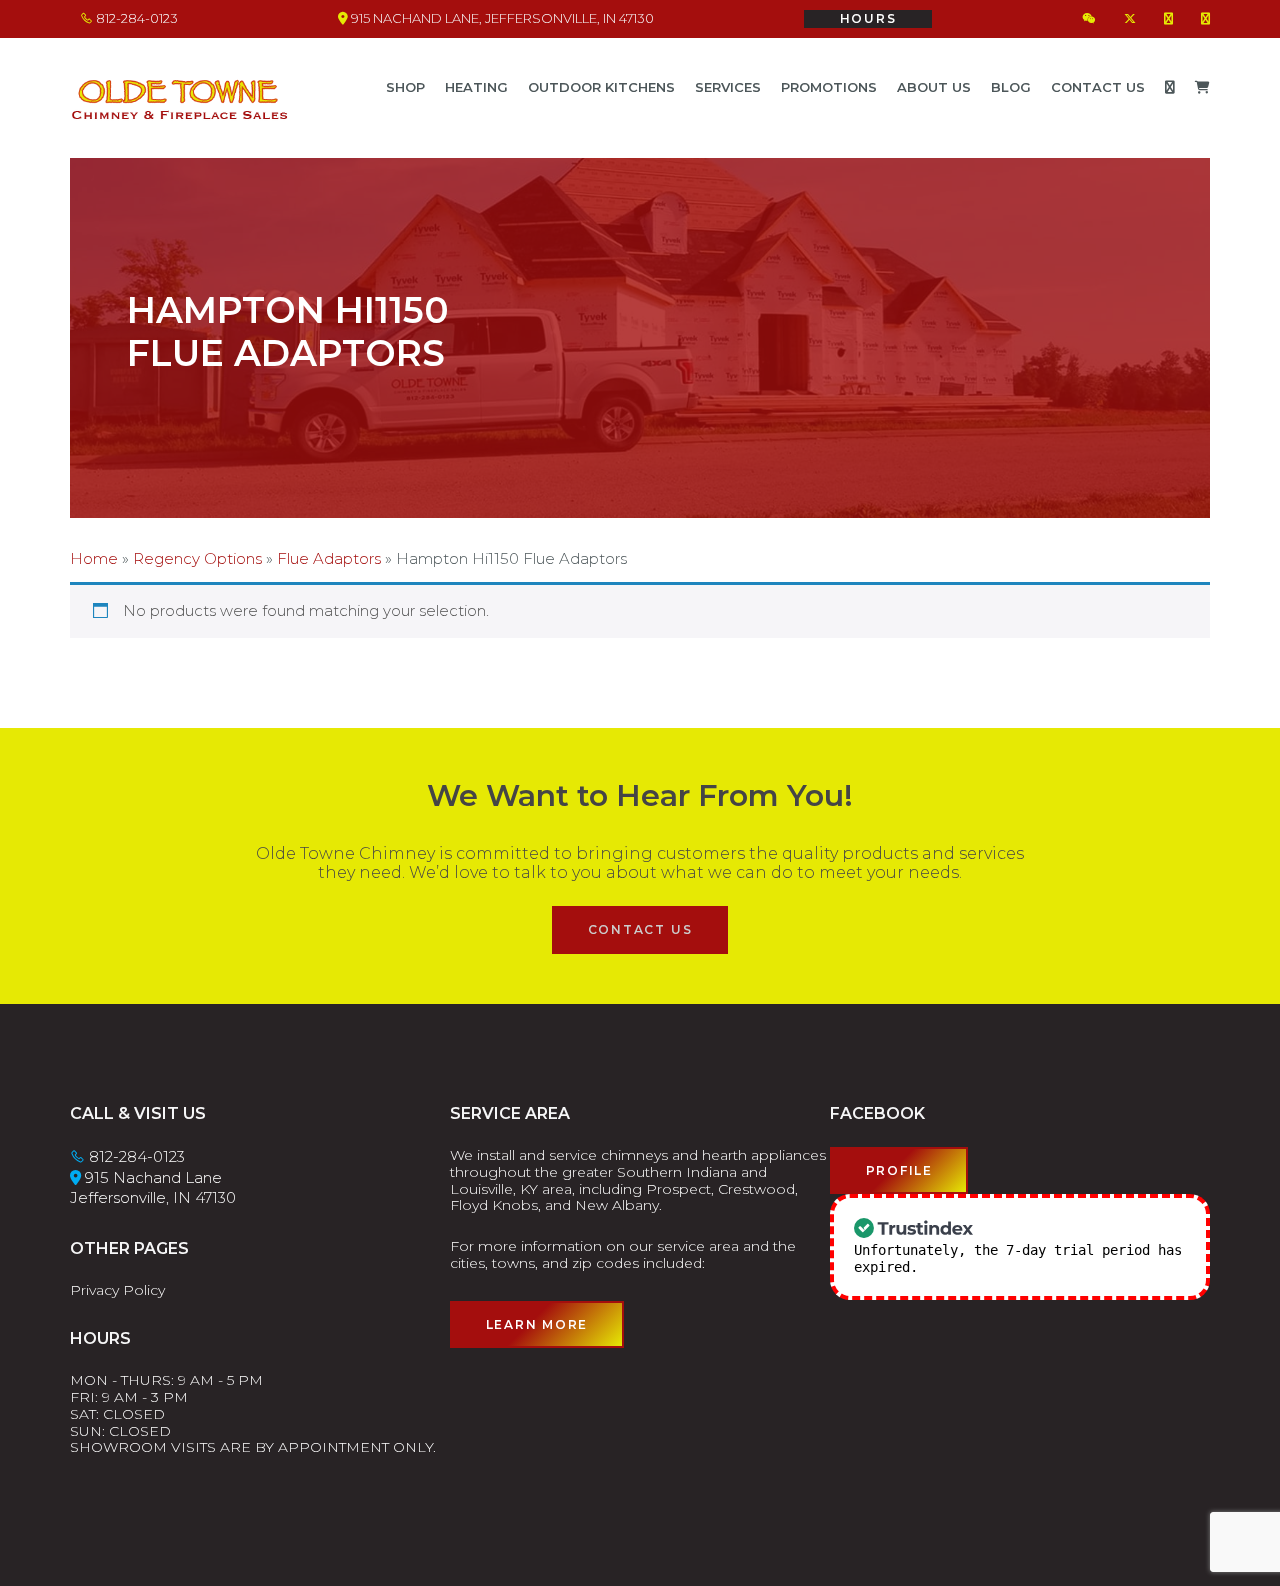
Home (94, 558)
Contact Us (640, 929)
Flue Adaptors (329, 558)
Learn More (537, 1324)
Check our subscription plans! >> (1054, 1267)
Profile (899, 1170)
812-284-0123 (135, 18)
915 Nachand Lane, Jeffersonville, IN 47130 (501, 18)
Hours (868, 18)
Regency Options (197, 558)
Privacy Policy (117, 1290)
